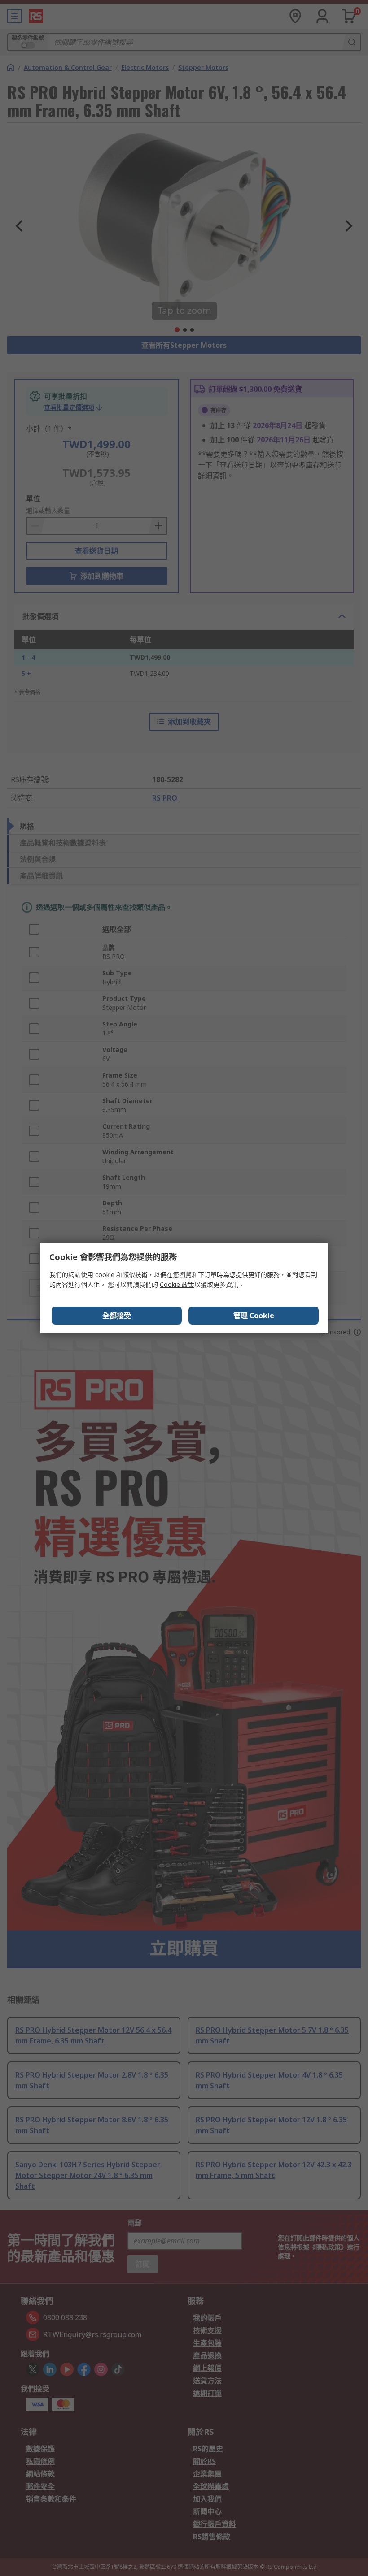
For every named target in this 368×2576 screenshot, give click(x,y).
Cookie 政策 (177, 1284)
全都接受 (117, 1316)
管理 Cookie (254, 1316)
